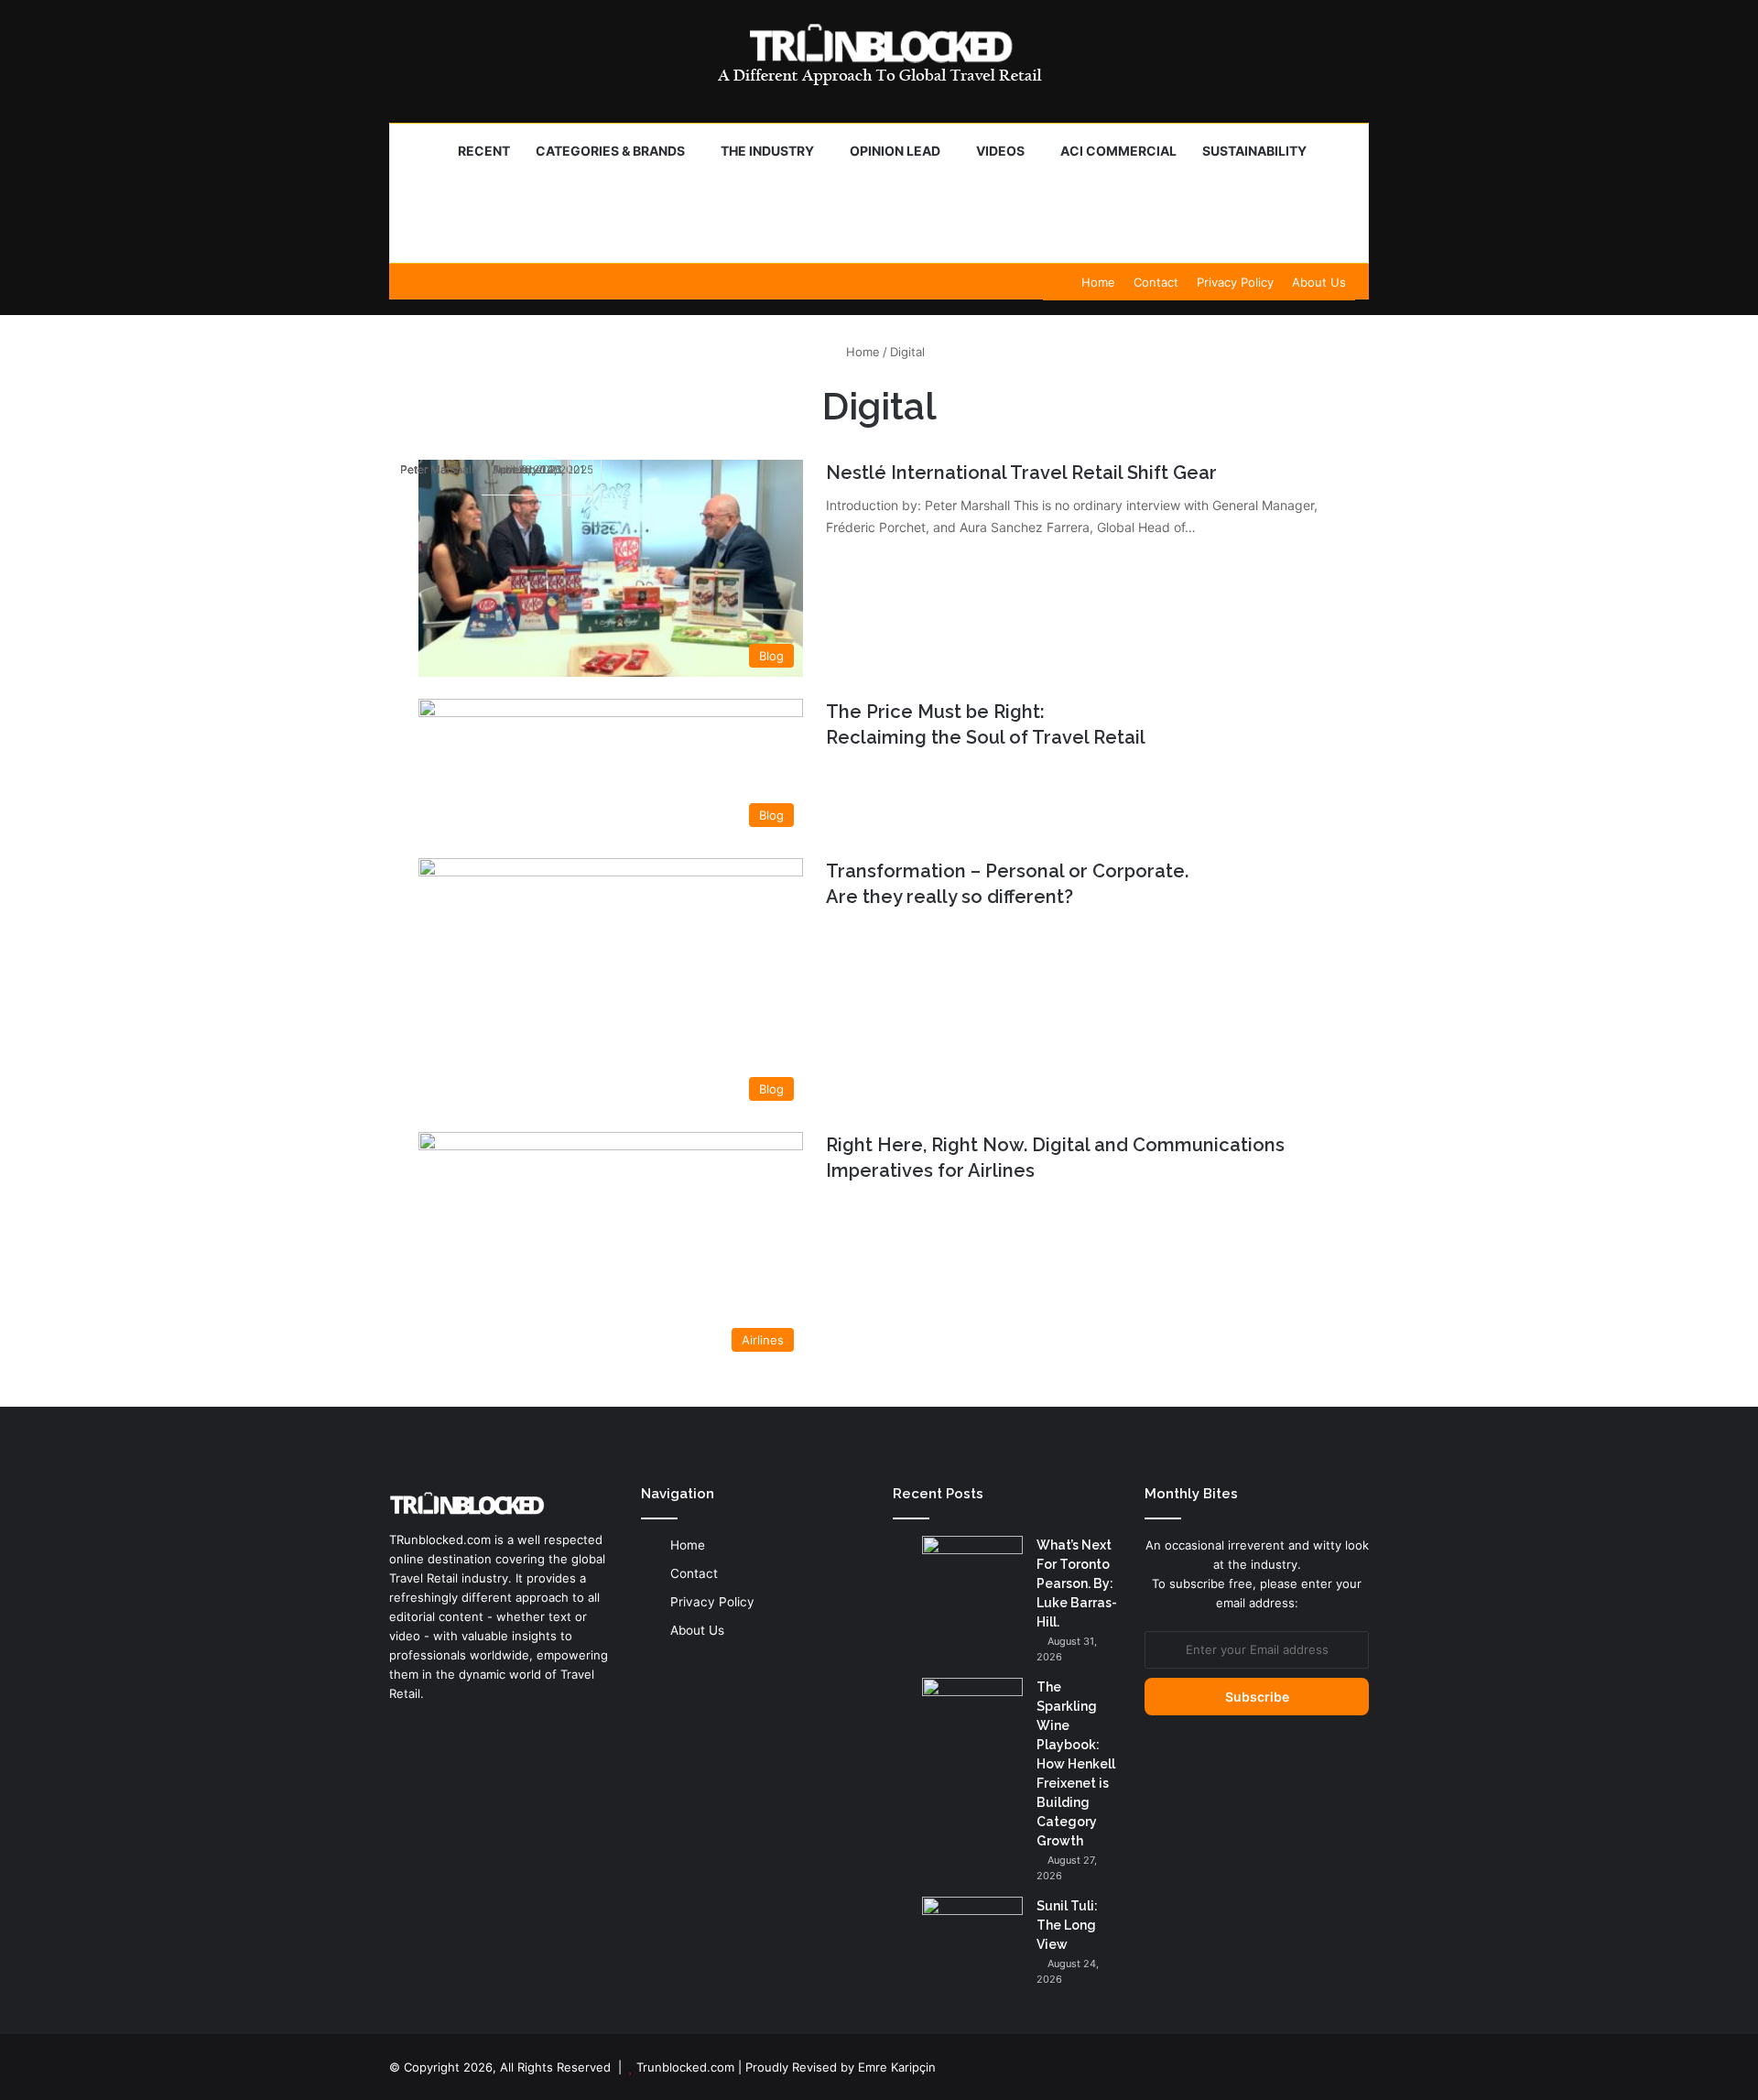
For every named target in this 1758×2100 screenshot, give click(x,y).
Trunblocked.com (685, 2067)
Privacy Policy (1235, 282)
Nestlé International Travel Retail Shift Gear (1021, 473)
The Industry (767, 151)
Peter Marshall (437, 469)
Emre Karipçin (897, 2067)
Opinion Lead (895, 151)
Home (1098, 282)
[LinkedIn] (400, 1728)
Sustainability (1254, 151)
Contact (1156, 282)
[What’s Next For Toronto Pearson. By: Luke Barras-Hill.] (972, 1570)
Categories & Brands (610, 151)
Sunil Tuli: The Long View (1067, 1925)
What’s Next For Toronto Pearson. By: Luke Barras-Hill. (1077, 1583)
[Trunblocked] (879, 54)
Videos (1000, 151)
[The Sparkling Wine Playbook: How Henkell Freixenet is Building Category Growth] (972, 1712)
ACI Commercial (1118, 151)
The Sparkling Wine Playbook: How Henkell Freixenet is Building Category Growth (1076, 1764)
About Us (1319, 282)
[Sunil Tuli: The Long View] (972, 1931)
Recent (484, 151)
